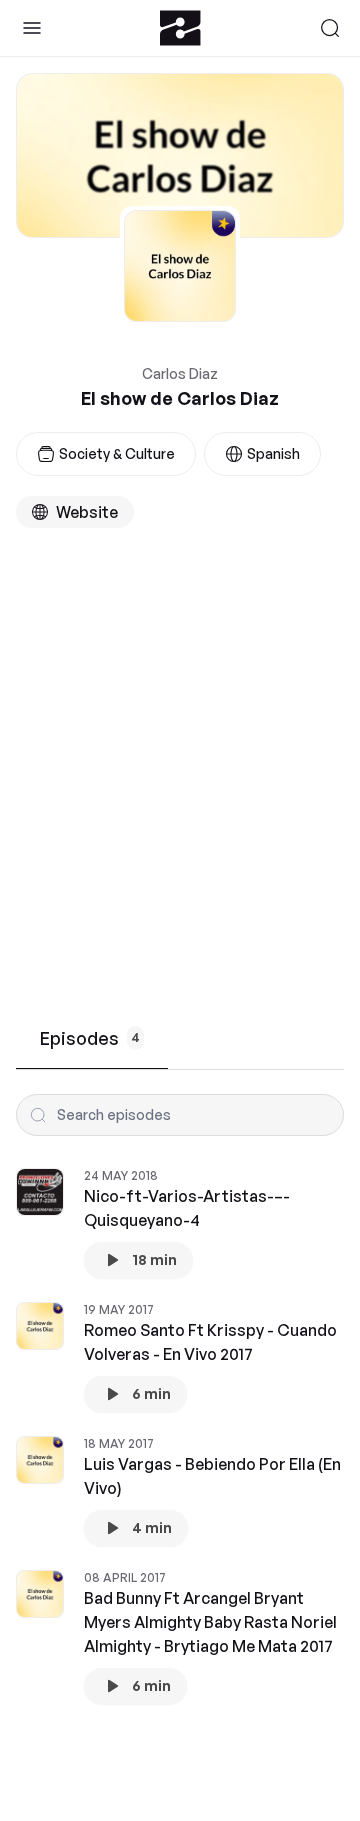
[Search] (330, 28)
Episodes (90, 1038)
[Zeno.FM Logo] (180, 28)
